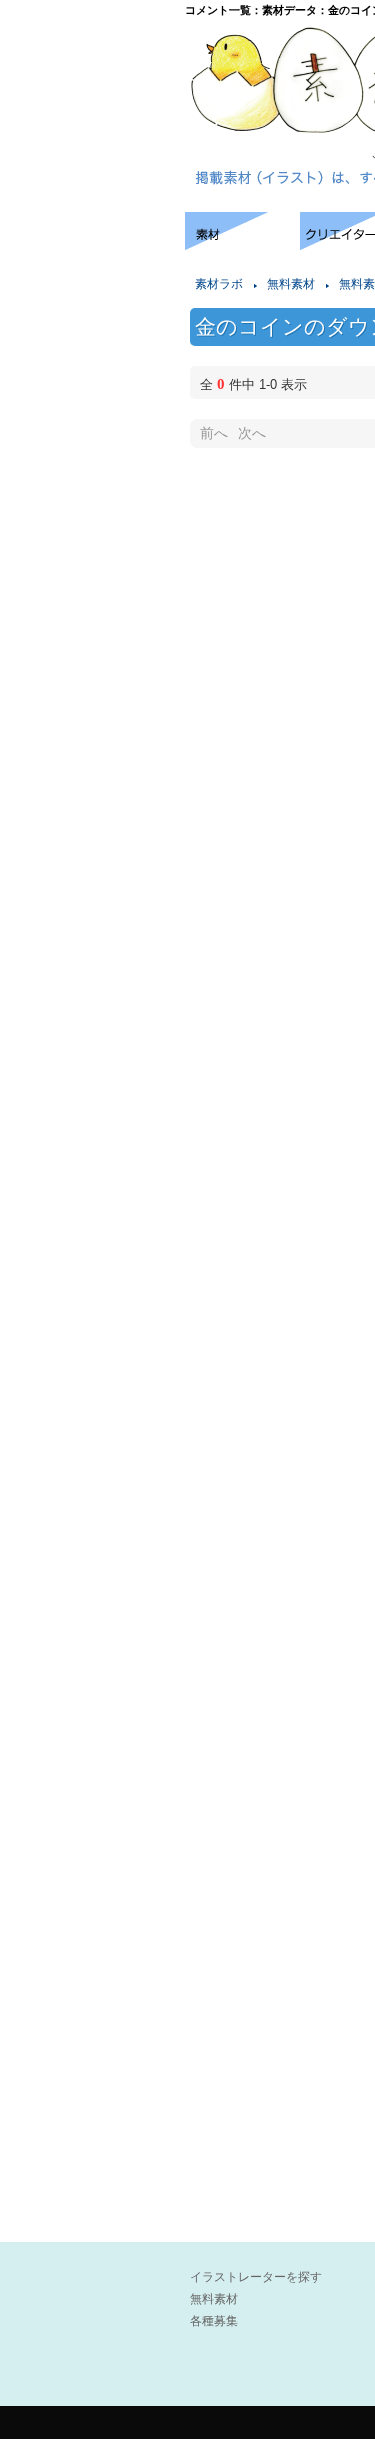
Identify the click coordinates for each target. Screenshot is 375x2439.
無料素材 (291, 284)
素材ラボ (219, 284)
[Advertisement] (90, 272)
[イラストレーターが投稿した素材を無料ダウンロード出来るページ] (242, 244)
